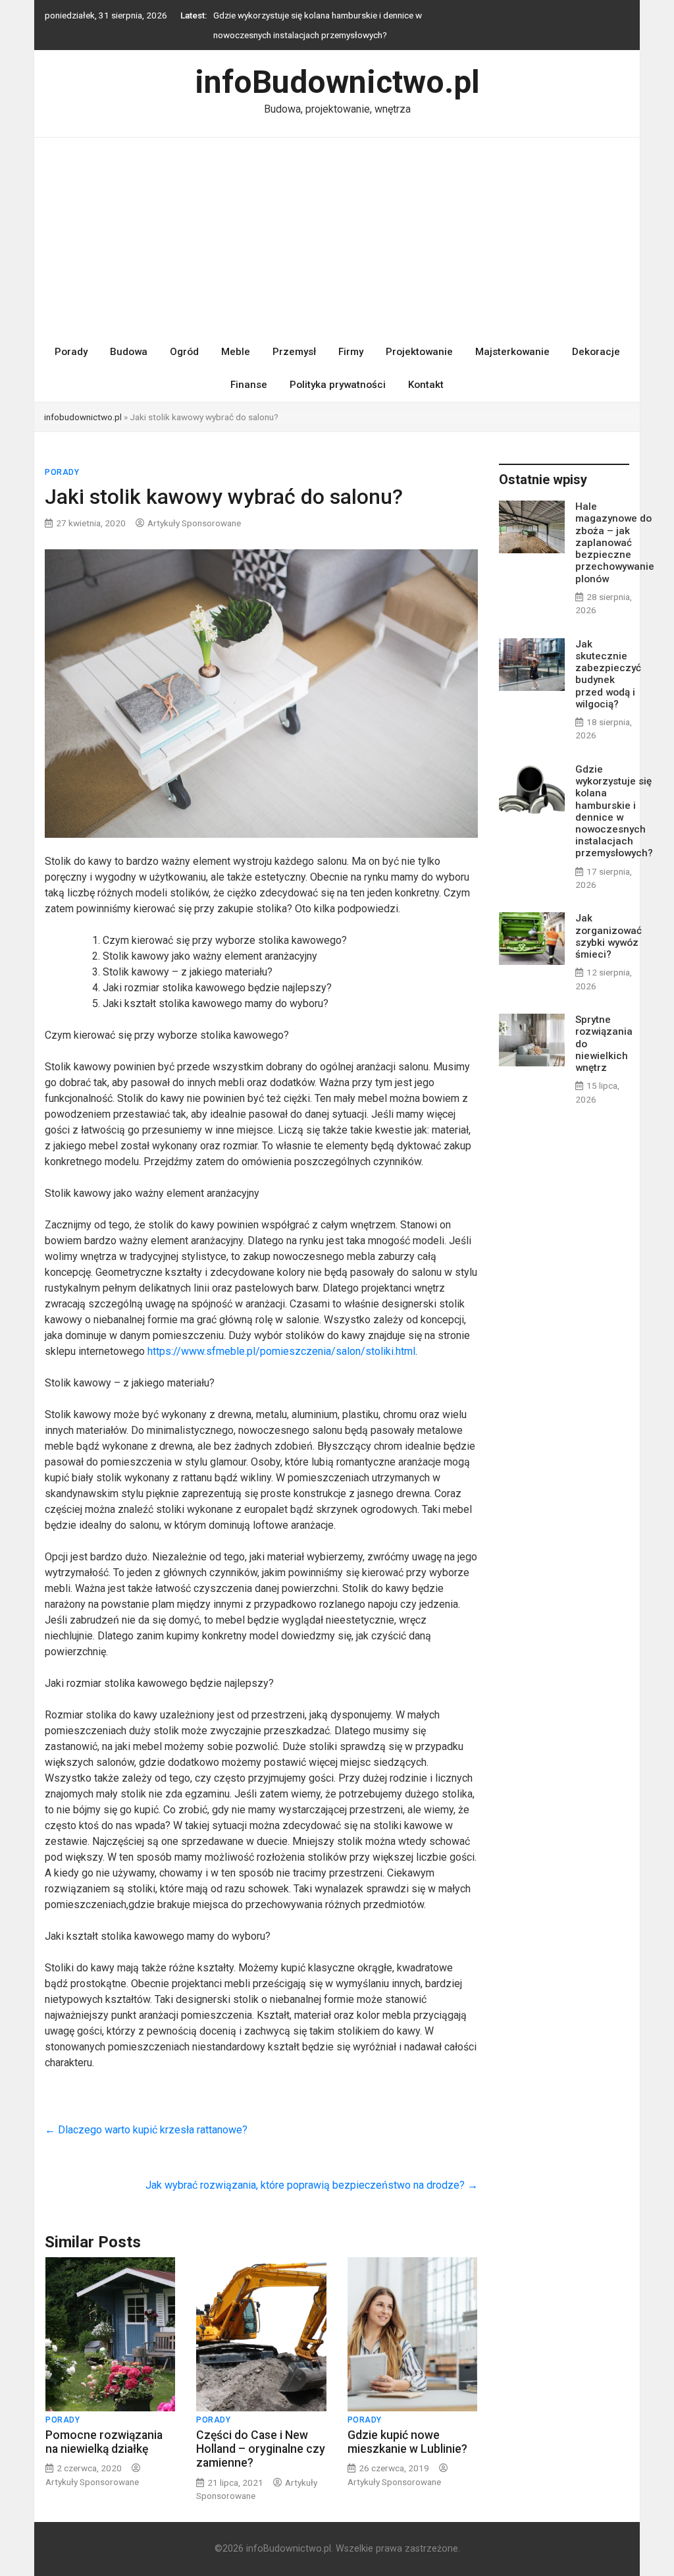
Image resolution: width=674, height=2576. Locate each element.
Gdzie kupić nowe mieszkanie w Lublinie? (407, 2442)
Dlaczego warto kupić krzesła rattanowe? (146, 2130)
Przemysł (294, 352)
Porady (71, 352)
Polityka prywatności (338, 385)
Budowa (129, 352)
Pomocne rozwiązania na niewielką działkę (104, 2442)
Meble (236, 352)
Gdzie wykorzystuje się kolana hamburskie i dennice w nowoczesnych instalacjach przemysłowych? (614, 811)
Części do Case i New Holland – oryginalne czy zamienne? (261, 2449)
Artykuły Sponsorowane (194, 523)
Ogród (184, 352)
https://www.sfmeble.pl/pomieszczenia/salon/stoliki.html (281, 1351)
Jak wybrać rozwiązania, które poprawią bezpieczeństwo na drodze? (312, 2185)
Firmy (351, 352)
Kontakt (426, 385)
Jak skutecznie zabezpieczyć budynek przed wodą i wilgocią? (608, 674)
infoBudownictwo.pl (337, 82)
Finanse (249, 385)
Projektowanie (419, 352)
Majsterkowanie (512, 352)
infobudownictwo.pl (83, 417)
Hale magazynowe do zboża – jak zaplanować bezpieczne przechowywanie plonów (615, 542)
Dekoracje (596, 352)
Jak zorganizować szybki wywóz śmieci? (609, 936)
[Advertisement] (337, 236)
